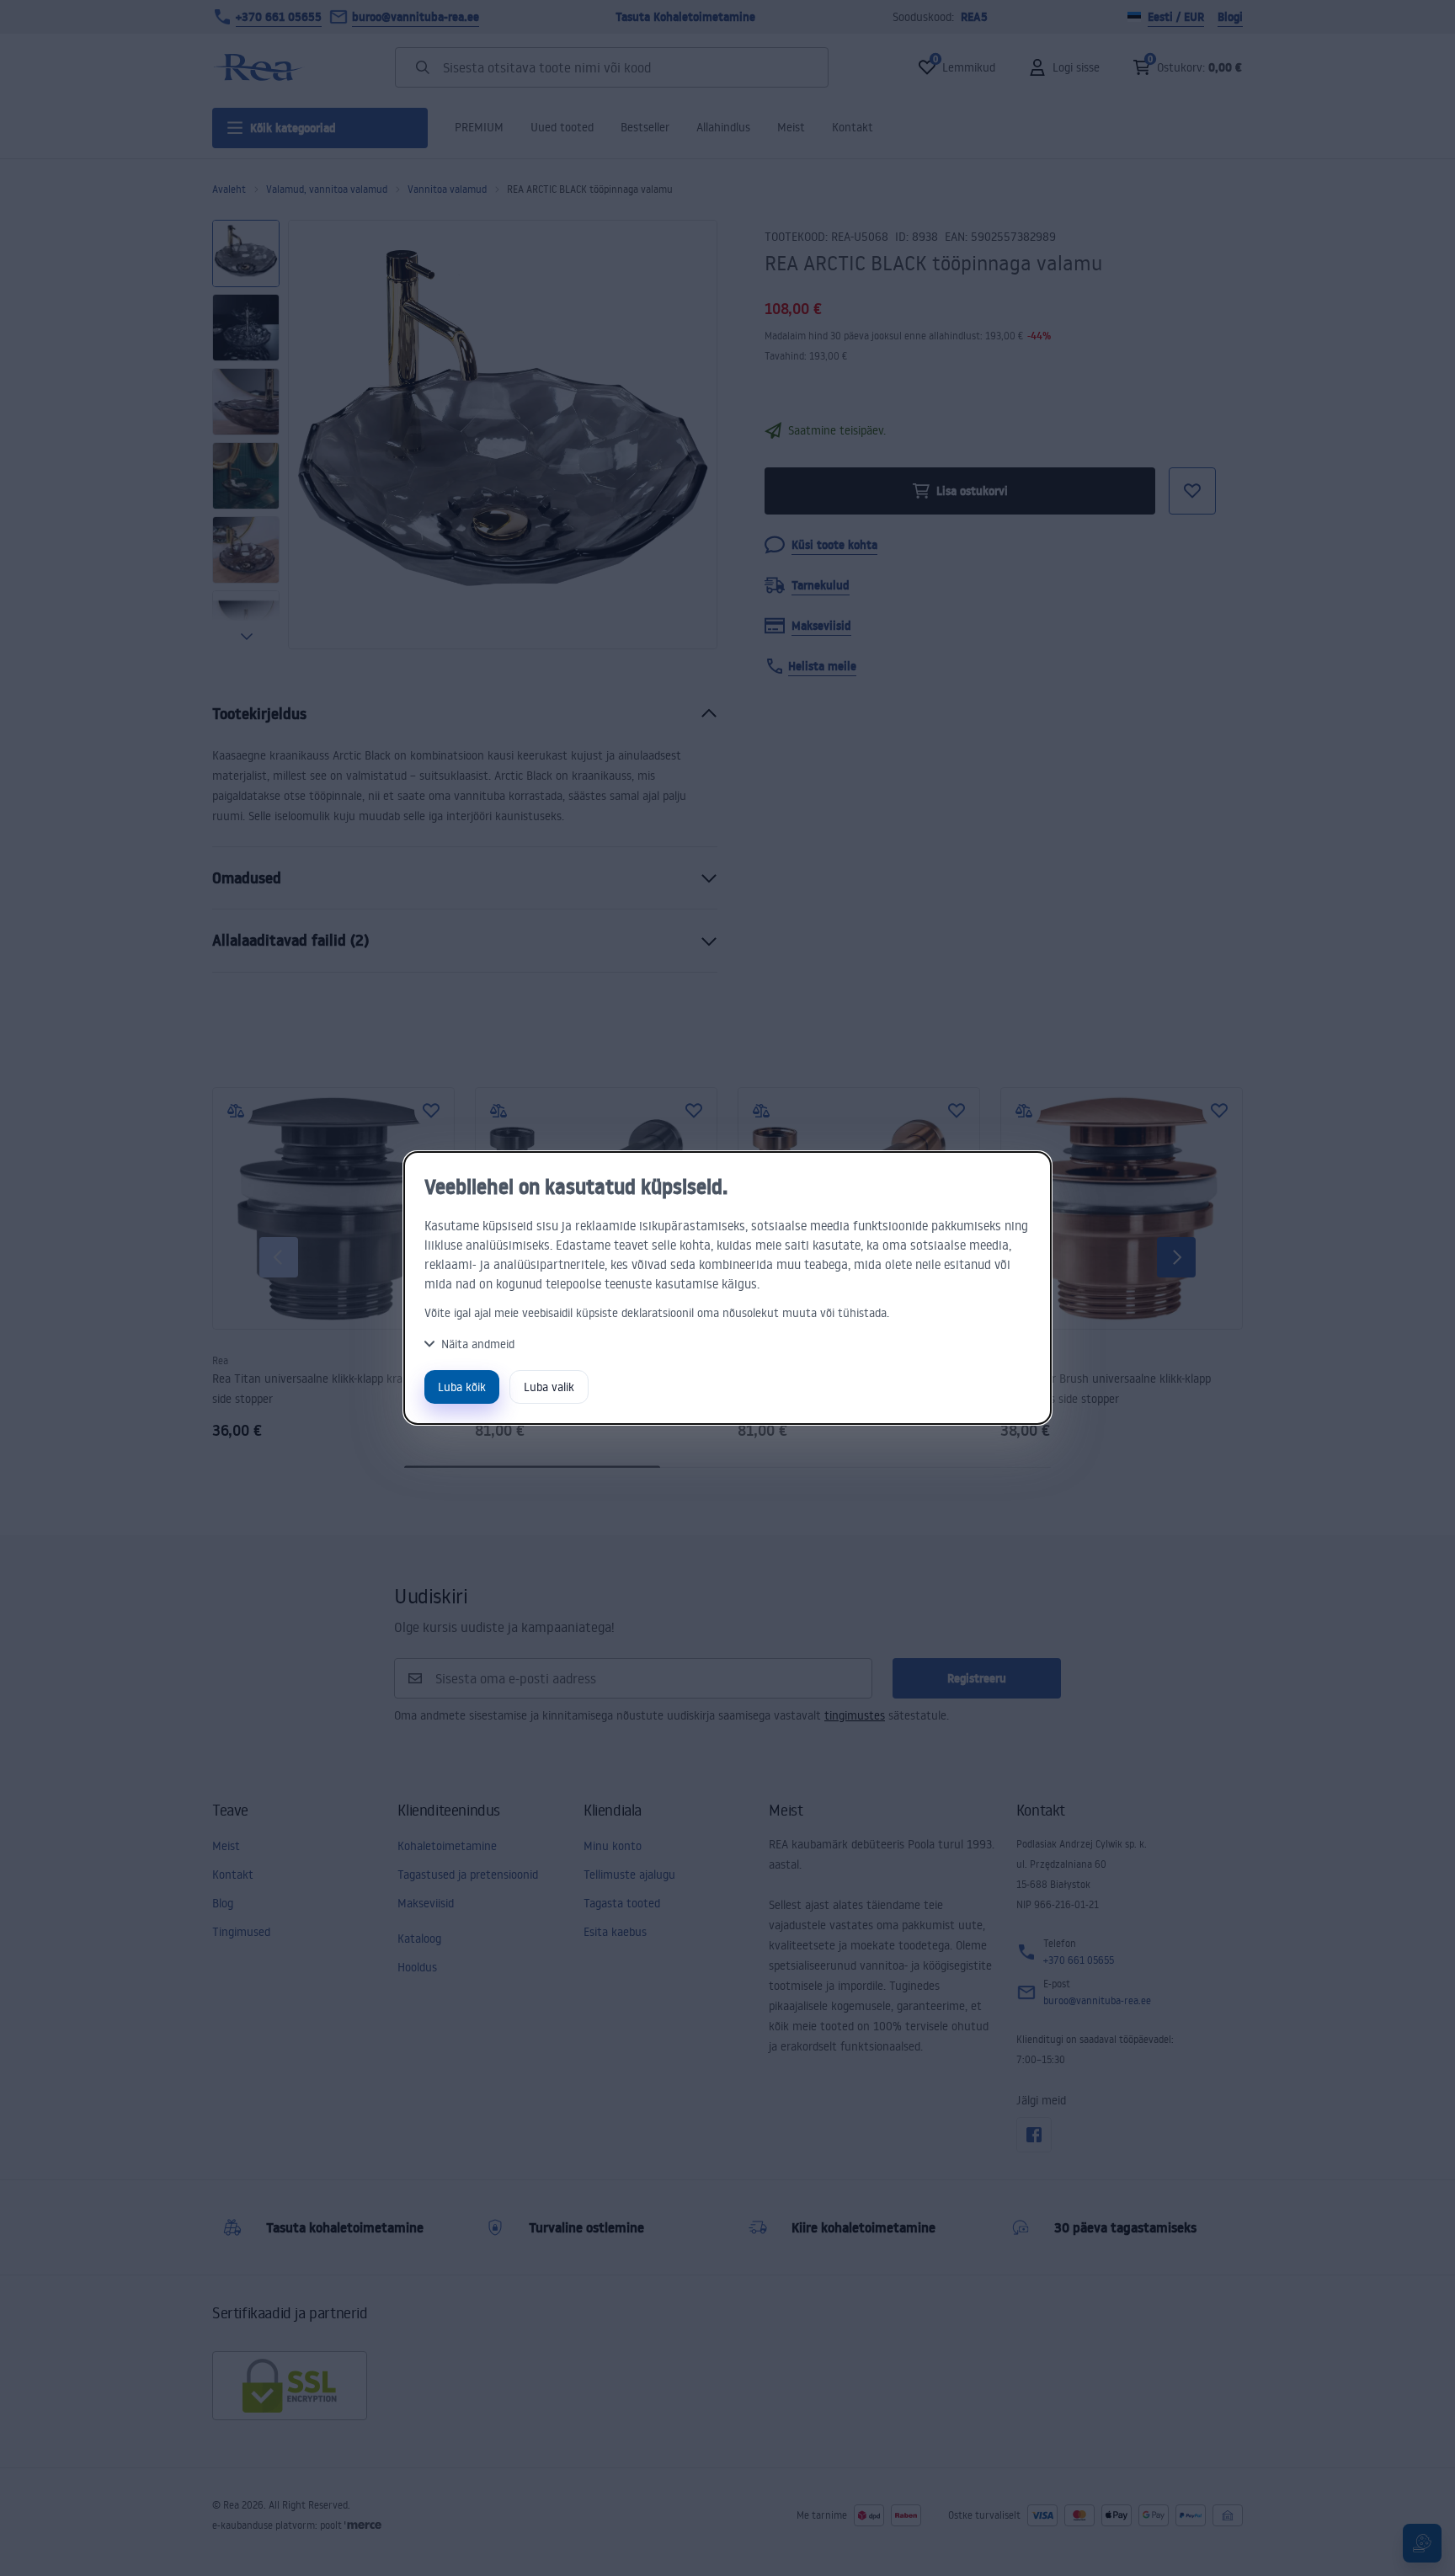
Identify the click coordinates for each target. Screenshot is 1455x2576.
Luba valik (549, 1387)
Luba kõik (462, 1387)
